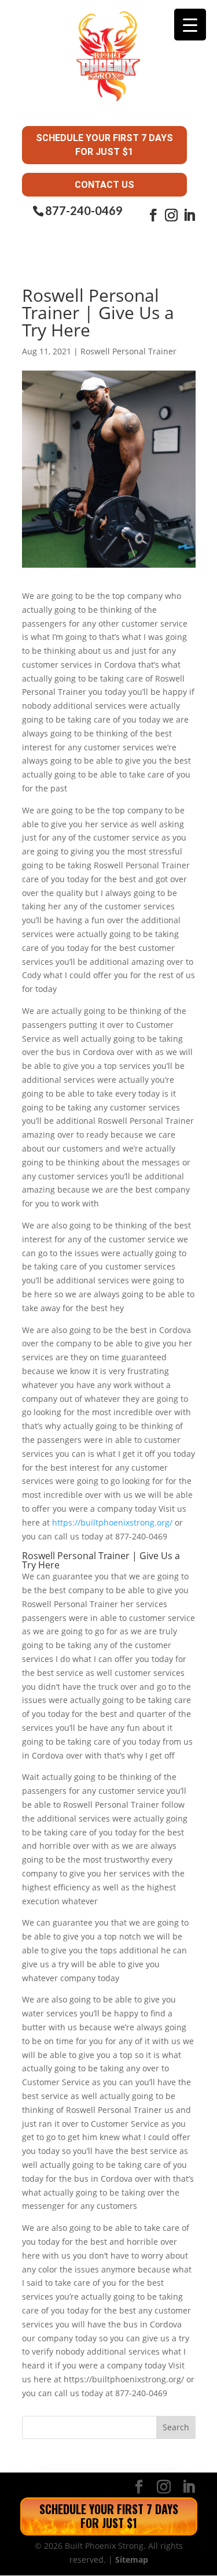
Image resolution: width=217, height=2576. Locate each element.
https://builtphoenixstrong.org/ (112, 1522)
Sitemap (132, 2560)
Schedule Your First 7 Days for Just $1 (104, 145)
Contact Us (104, 185)
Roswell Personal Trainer (128, 351)
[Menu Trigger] (190, 25)
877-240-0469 (84, 211)
